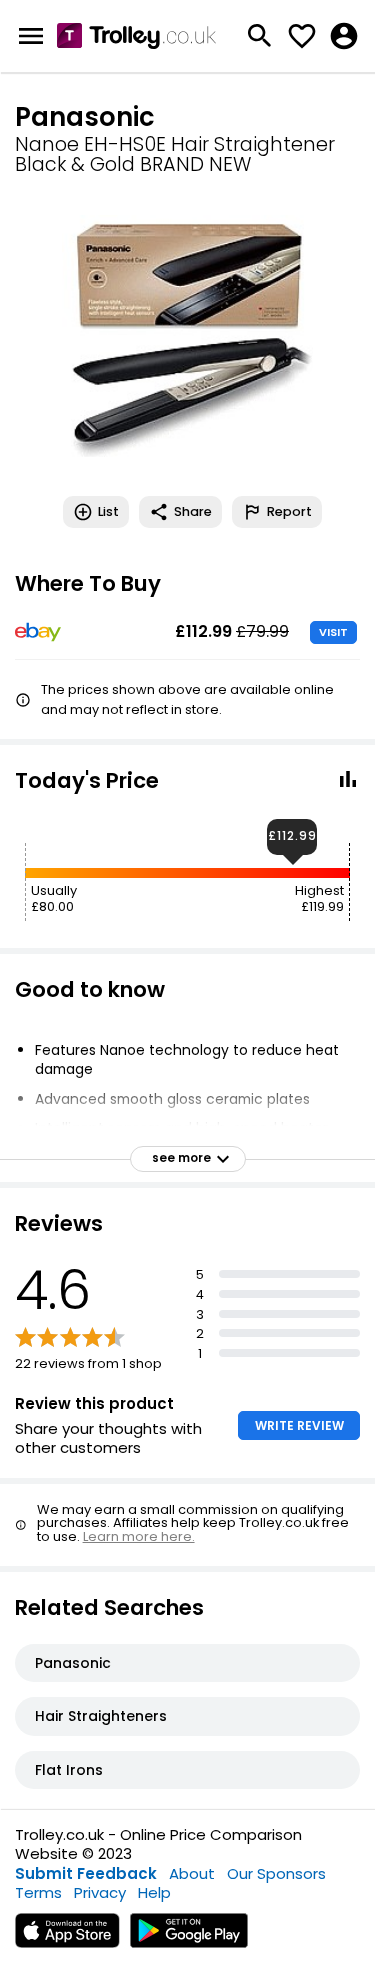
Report (289, 511)
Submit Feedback (86, 1873)
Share (193, 511)
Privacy (100, 1892)
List (108, 511)
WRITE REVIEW (299, 1425)
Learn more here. (139, 1536)
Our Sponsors (276, 1873)
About (192, 1873)
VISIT (333, 632)
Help (154, 1892)
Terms (38, 1892)
